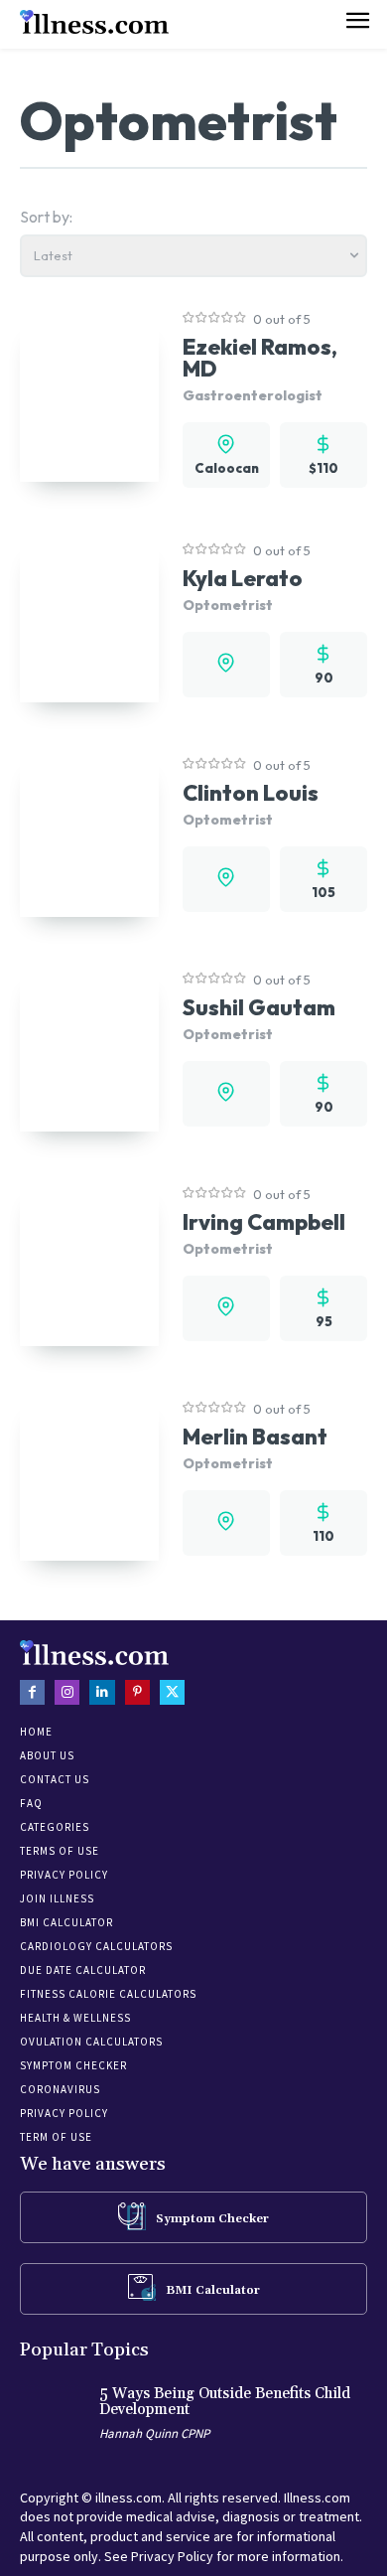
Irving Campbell (264, 1222)
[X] (172, 1692)
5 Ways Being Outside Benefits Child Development (225, 2402)
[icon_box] (193, 2216)
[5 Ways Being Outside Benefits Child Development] (55, 2417)
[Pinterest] (137, 1692)
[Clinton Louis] (89, 833)
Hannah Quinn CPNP (154, 2433)
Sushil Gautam (259, 1007)
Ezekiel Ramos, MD (260, 358)
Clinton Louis (251, 793)
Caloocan (227, 468)
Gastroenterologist (253, 395)
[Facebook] (32, 1692)
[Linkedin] (102, 1692)
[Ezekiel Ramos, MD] (89, 398)
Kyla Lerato (243, 578)
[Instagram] (67, 1692)
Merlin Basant (255, 1437)
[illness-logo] (94, 22)
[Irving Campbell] (89, 1263)
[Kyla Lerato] (89, 619)
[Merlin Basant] (89, 1477)
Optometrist (228, 605)
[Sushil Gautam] (89, 1048)
